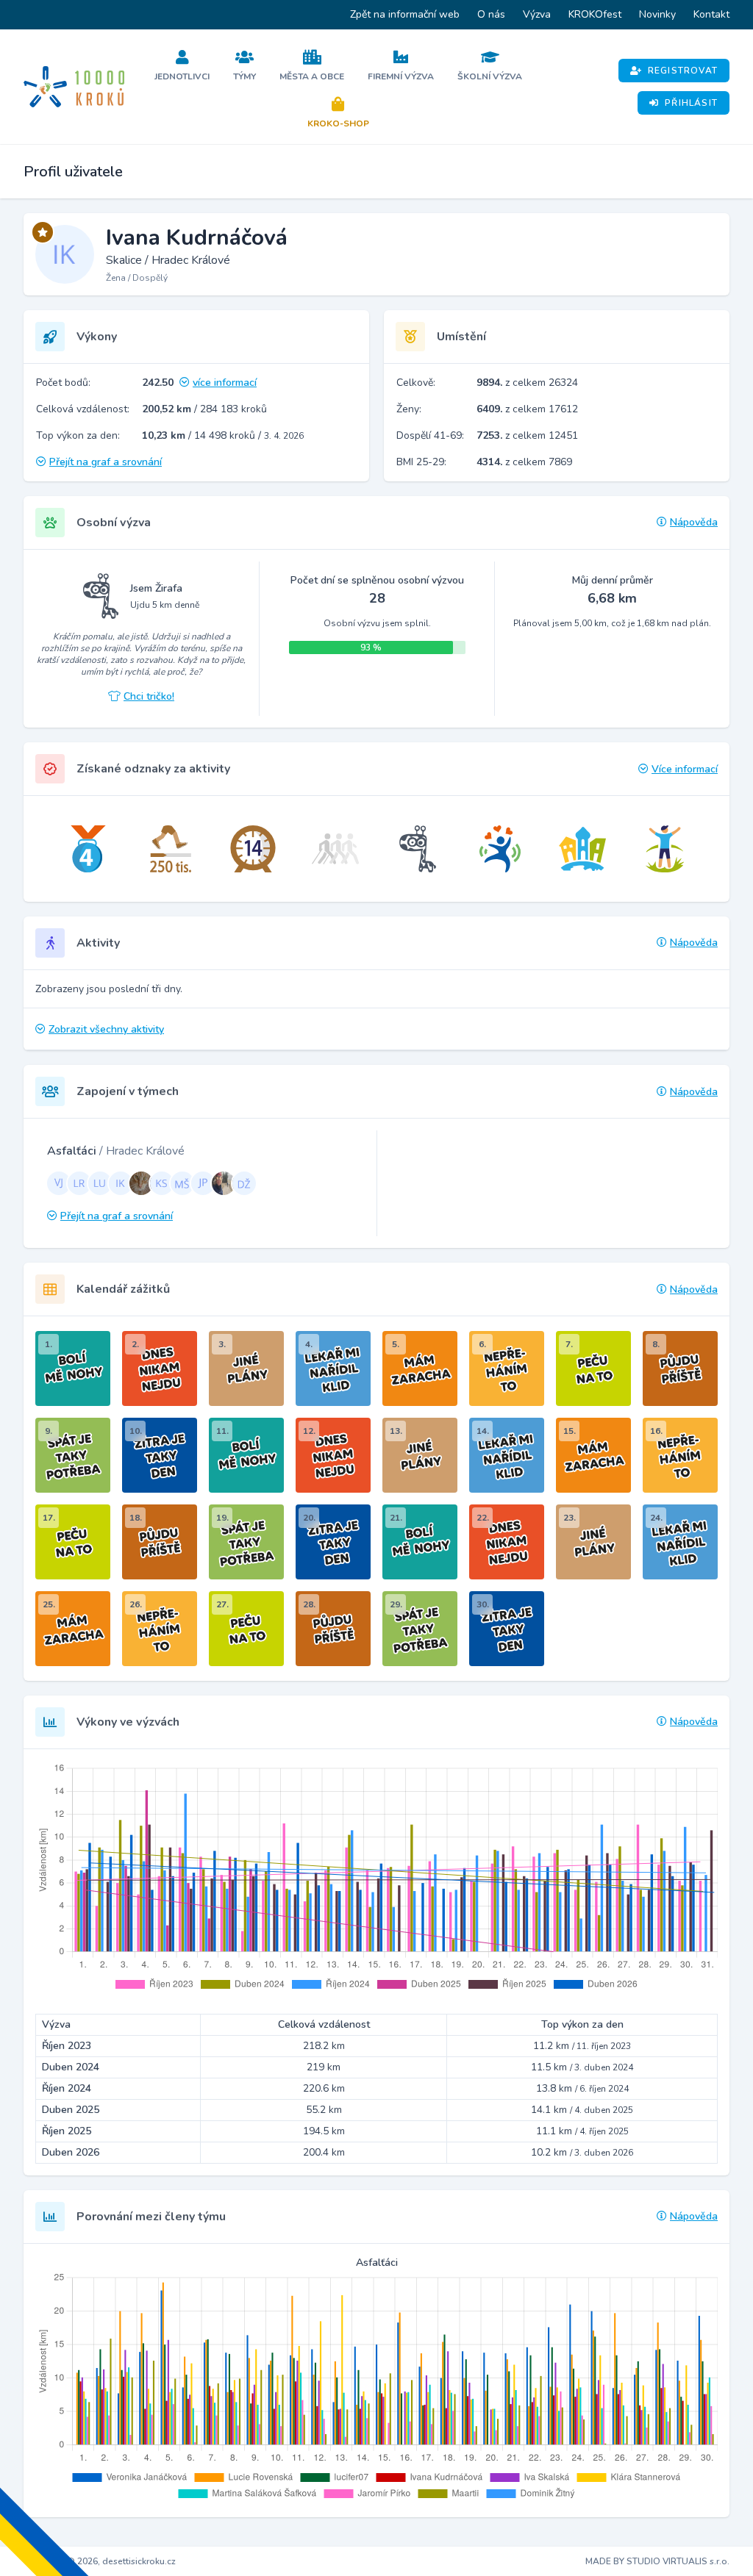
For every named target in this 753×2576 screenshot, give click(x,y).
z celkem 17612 (527, 409)
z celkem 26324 (527, 383)
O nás (491, 14)
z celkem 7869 (524, 462)
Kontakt (711, 14)
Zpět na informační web (405, 14)
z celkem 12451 (527, 435)
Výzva (537, 14)
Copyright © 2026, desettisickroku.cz (100, 2561)
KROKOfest (595, 14)
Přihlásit (691, 103)
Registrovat (683, 71)
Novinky (657, 14)
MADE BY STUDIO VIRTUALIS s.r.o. (657, 2561)
